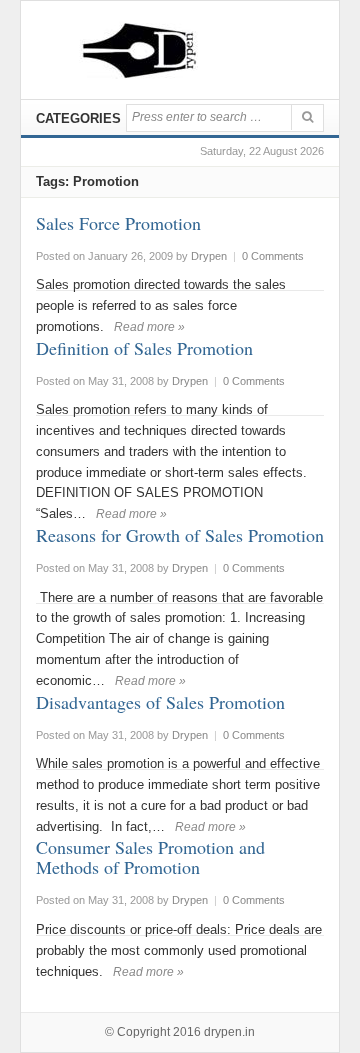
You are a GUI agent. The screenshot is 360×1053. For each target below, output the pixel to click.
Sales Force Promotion (118, 223)
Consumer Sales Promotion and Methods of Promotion (150, 857)
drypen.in (229, 1032)
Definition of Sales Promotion (144, 348)
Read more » (149, 327)
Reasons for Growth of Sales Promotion (180, 535)
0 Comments (273, 256)
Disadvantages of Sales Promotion (160, 702)
